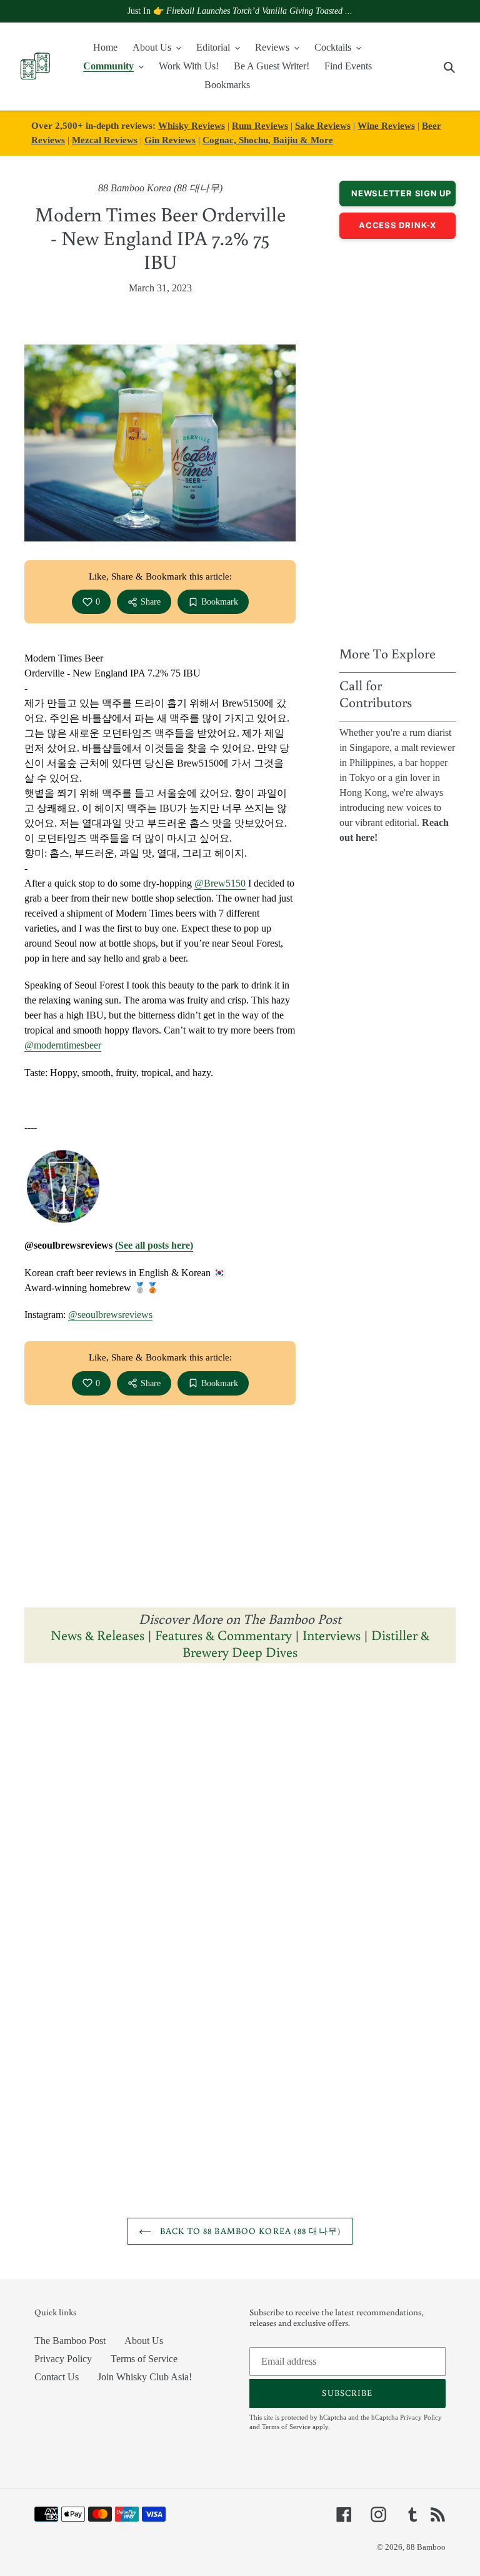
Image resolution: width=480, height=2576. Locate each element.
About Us (144, 2341)
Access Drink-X (397, 225)
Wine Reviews (386, 125)
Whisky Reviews (192, 125)
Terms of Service (144, 2359)
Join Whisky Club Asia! (145, 2377)
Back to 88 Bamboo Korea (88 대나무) (249, 2231)
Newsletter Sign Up (401, 193)
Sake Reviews (323, 125)
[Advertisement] (397, 439)
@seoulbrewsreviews (110, 1315)
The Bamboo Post (70, 2341)
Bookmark (220, 602)
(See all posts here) (154, 1245)
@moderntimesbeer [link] (63, 1045)
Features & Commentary (223, 1635)
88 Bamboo (426, 2547)
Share (151, 602)
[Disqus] (240, 1830)
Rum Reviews (260, 125)
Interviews (332, 1635)
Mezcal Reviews (105, 140)
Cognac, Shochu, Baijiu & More (268, 140)
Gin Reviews (170, 140)
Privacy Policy (63, 2359)
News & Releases (99, 1635)
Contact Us (57, 2377)
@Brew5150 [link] (220, 883)
